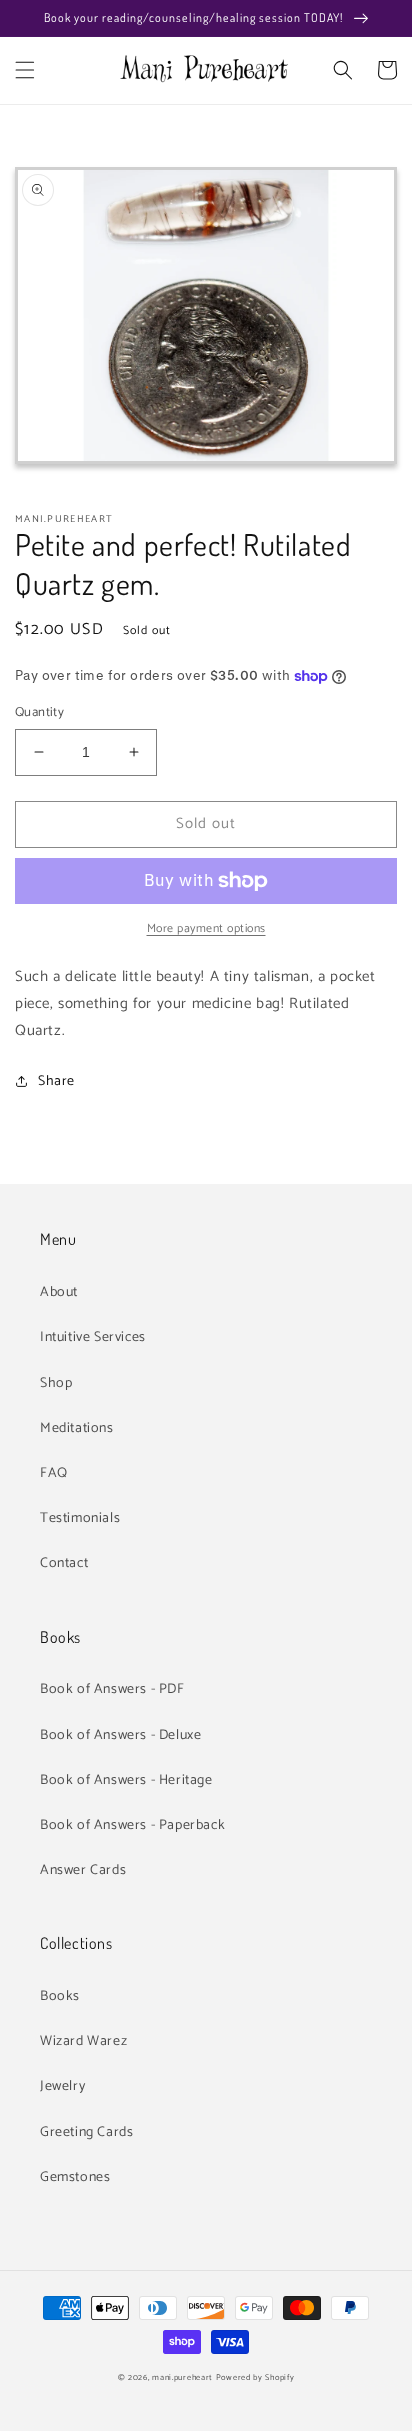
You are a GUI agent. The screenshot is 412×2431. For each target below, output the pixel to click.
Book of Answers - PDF (112, 1689)
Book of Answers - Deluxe (120, 1735)
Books (60, 1996)
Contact (64, 1563)
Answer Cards (83, 1870)
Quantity (39, 713)
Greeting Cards (86, 2132)
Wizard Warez (83, 2041)
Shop (56, 1383)
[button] (25, 70)
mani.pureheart (182, 2377)
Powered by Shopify (255, 2377)
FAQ (54, 1473)
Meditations (77, 1428)
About (59, 1292)
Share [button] (56, 1081)
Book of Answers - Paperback (132, 1825)
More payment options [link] (206, 929)
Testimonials (80, 1518)
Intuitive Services (93, 1337)
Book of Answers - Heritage (126, 1780)
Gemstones (75, 2177)
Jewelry (62, 2086)
